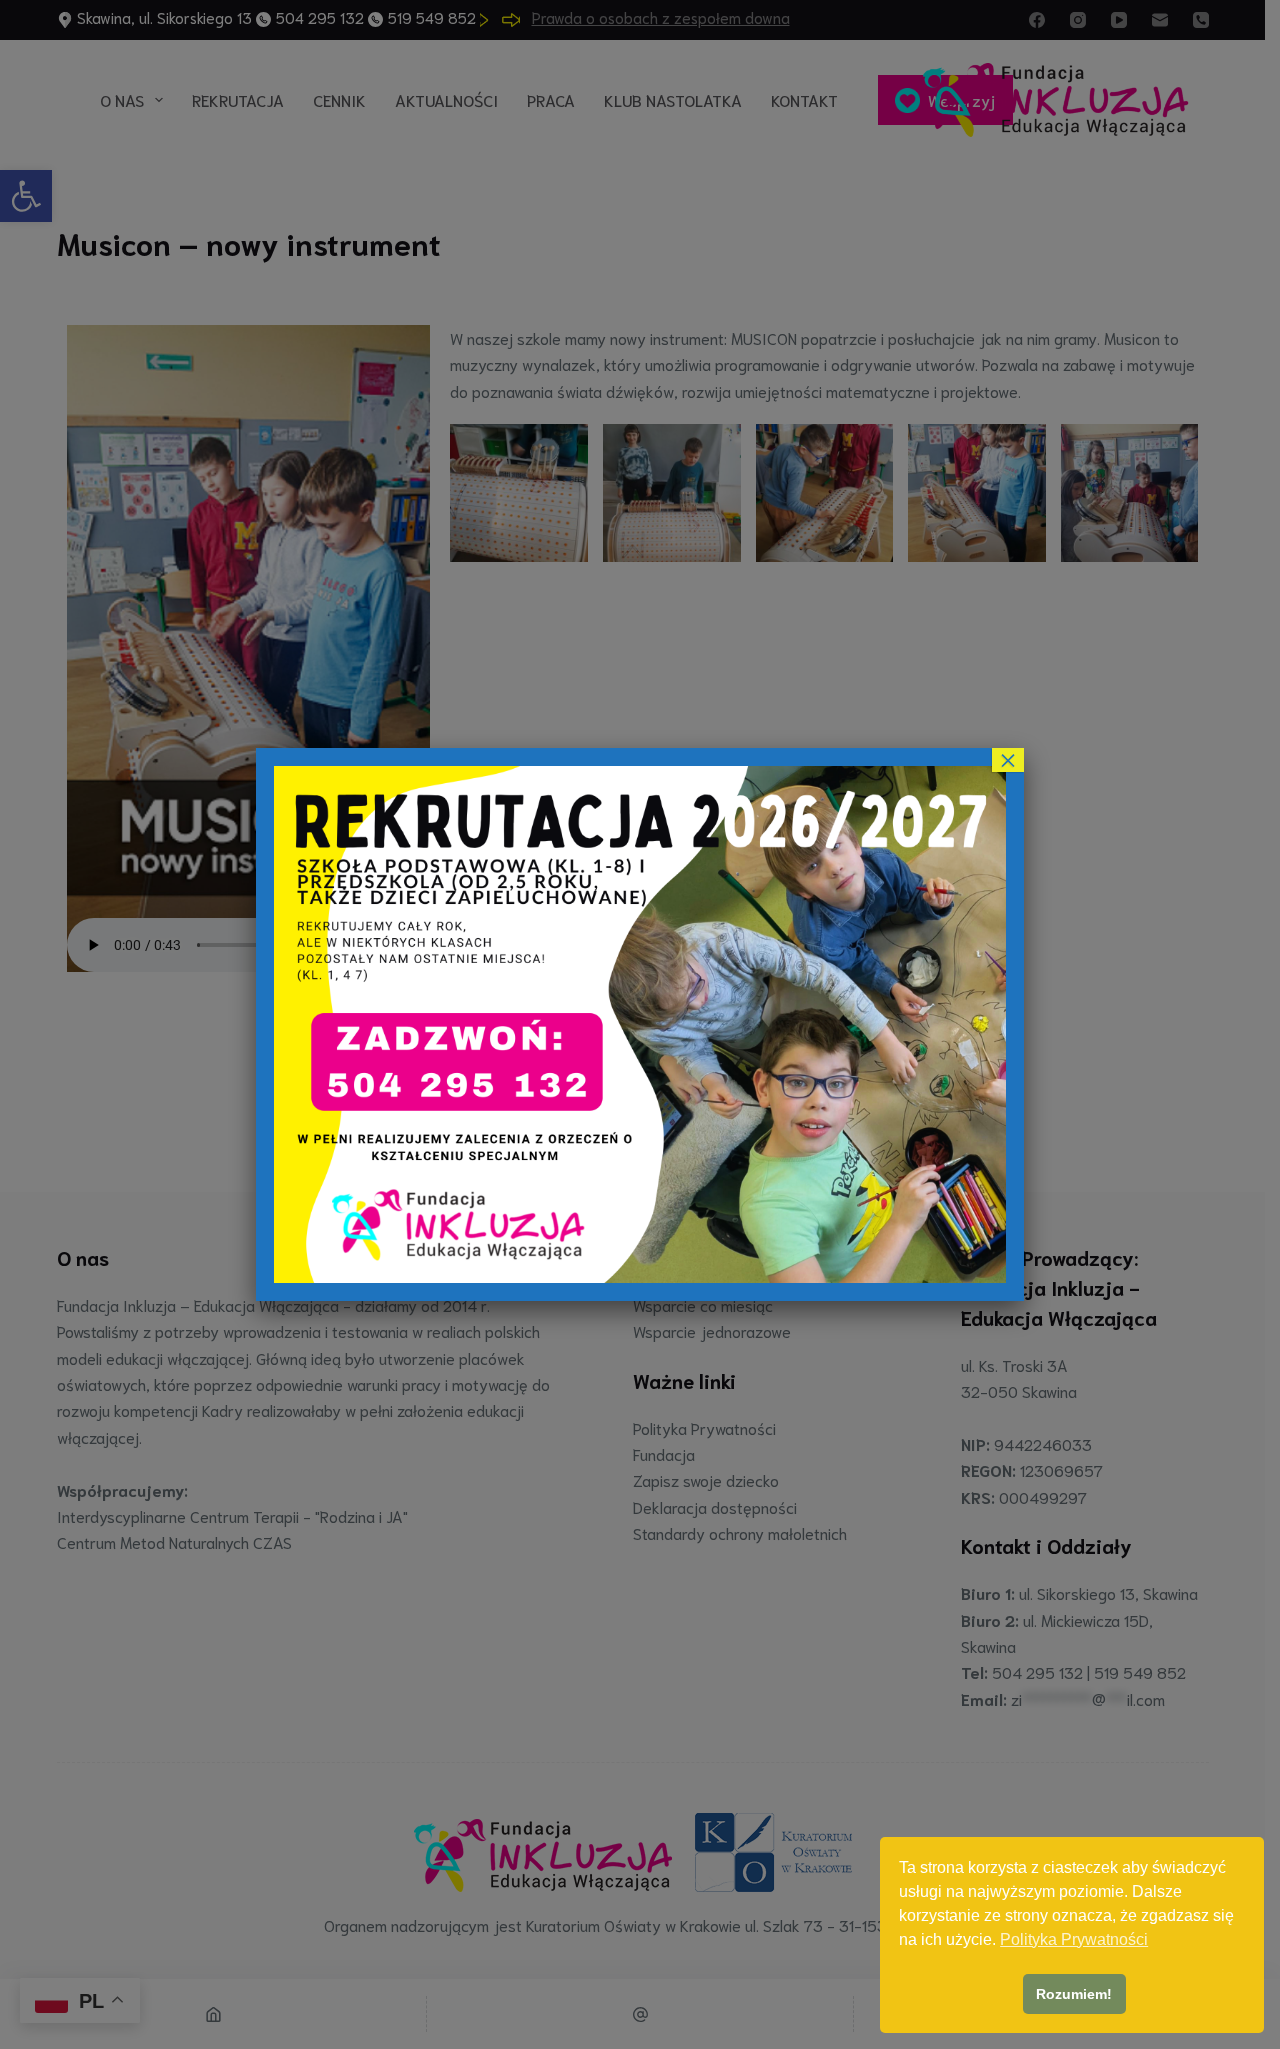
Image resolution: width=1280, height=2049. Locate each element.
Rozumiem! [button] (1074, 1994)
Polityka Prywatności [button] (1074, 1939)
